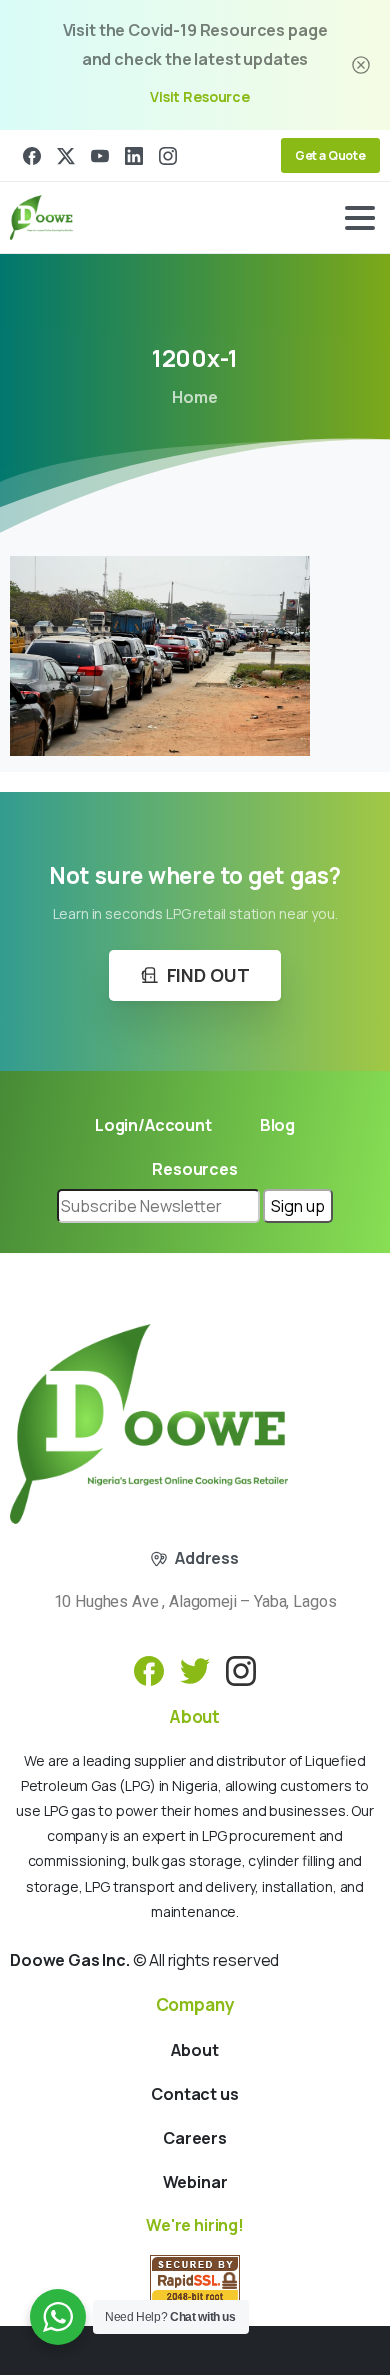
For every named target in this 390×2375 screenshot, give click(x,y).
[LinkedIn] (134, 156)
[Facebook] (32, 156)
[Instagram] (168, 156)
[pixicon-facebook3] (149, 1669)
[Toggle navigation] (360, 218)
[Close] (361, 65)
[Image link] (149, 1424)
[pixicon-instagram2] (241, 1669)
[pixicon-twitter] (195, 1669)
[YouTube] (100, 156)
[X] (66, 156)
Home (194, 397)
